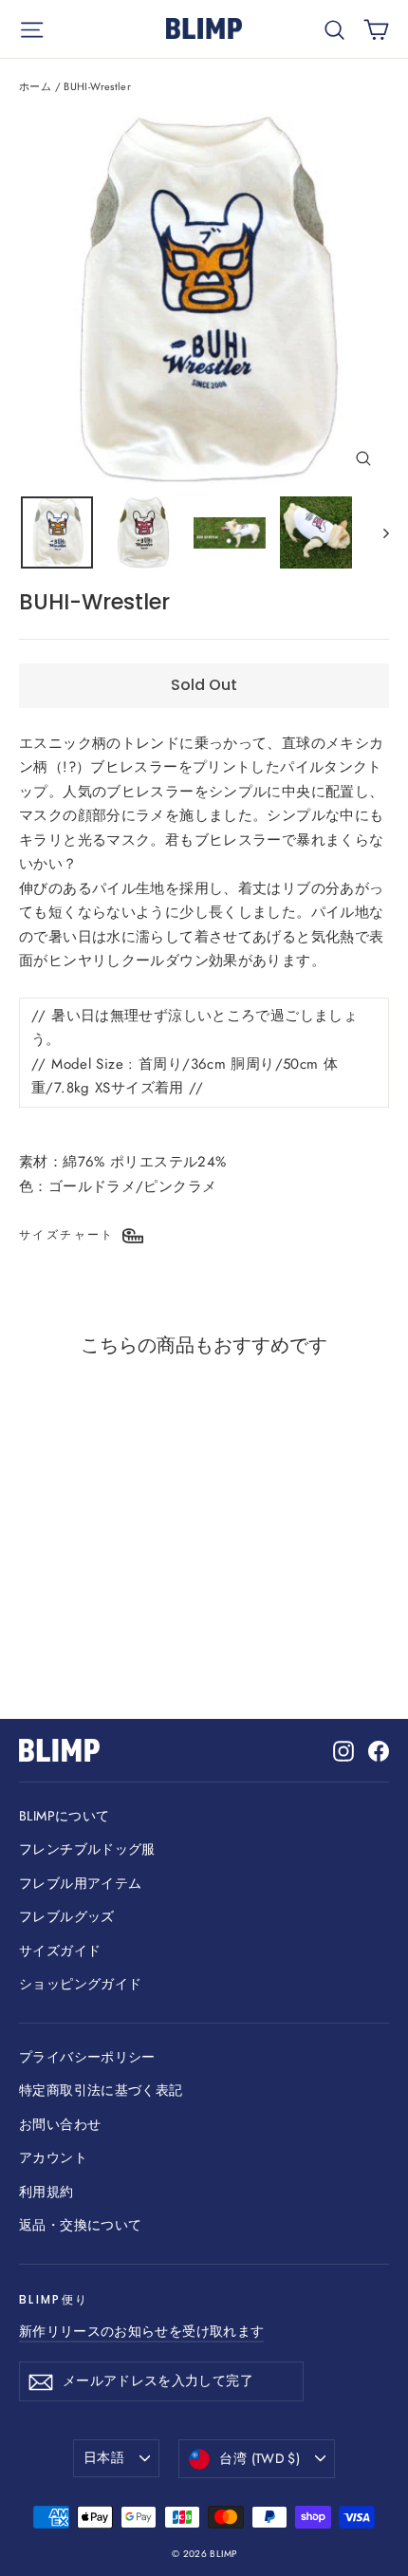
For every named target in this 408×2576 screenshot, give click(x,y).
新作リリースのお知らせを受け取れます (141, 2331)
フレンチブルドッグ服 (87, 1849)
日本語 (104, 2457)
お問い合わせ (60, 2124)
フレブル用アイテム (80, 1883)
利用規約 (46, 2192)
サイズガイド (60, 1951)
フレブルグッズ (67, 1916)
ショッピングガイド (80, 1984)
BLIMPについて (64, 1816)
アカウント (53, 2157)
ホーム (35, 86)
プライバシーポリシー (87, 2057)
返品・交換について (80, 2225)
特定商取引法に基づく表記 (101, 2090)
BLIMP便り (54, 2299)
